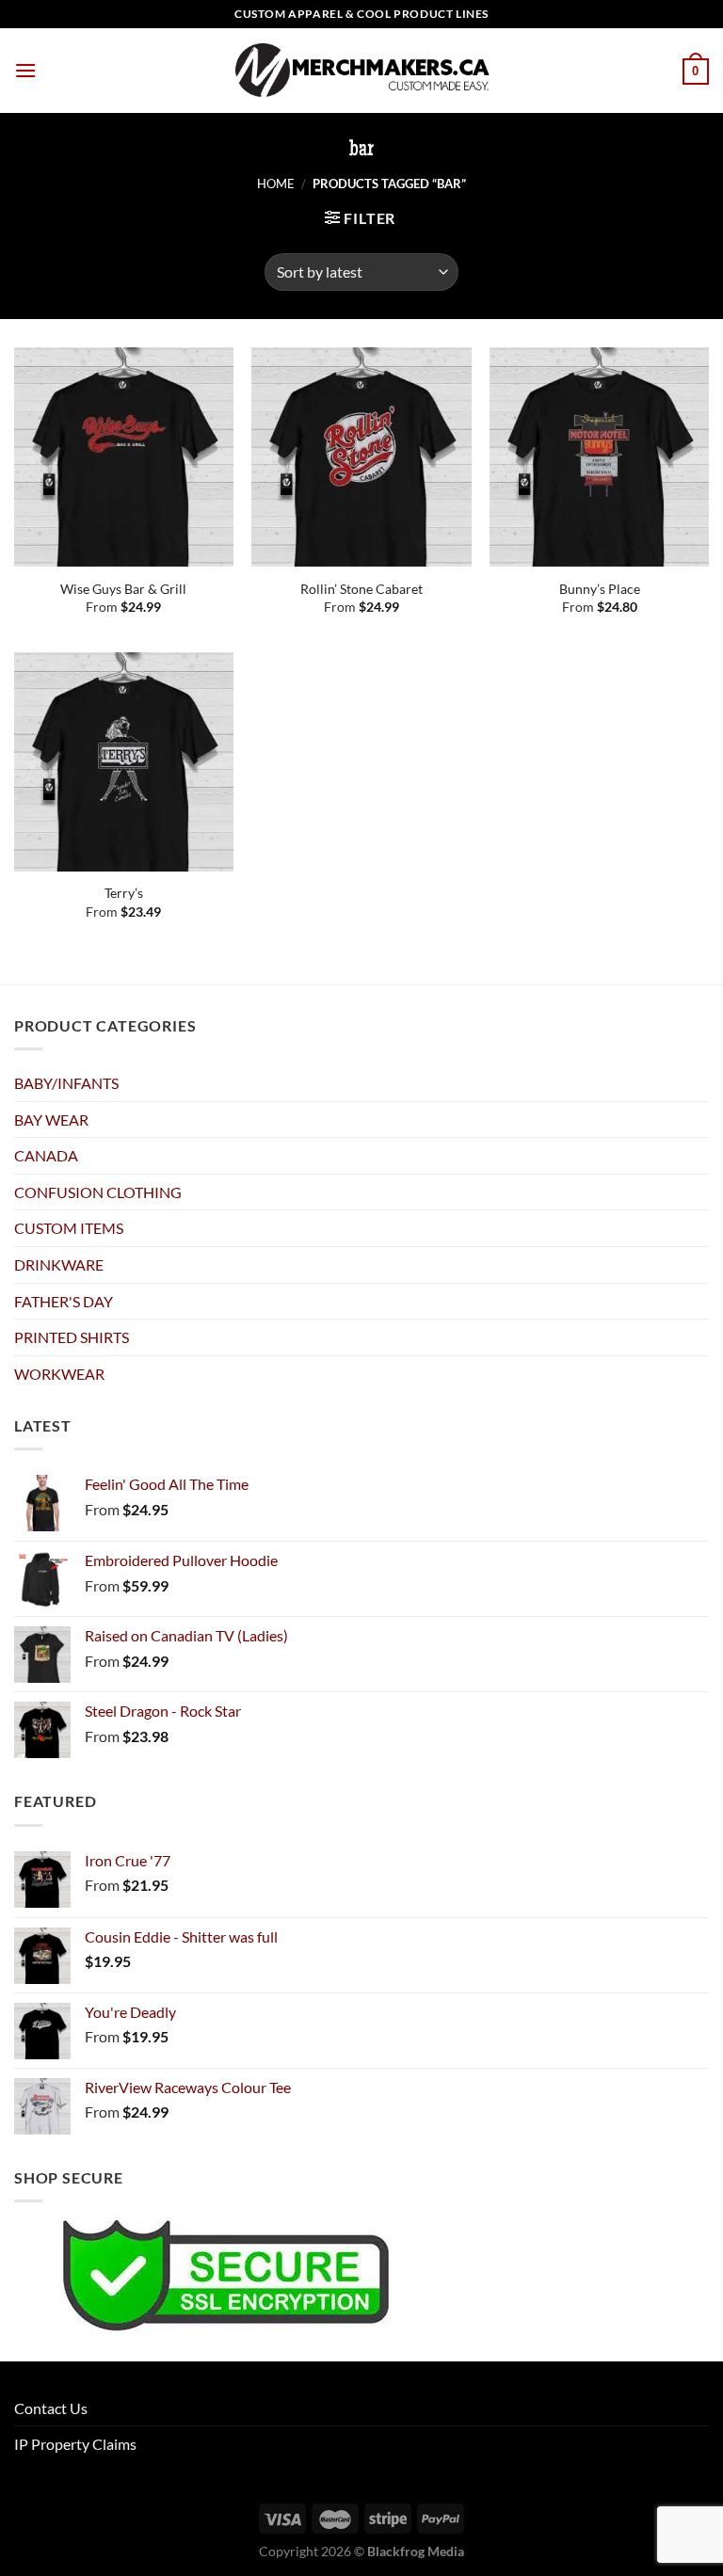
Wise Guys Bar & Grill (123, 589)
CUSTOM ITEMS (69, 1228)
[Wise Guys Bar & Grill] (124, 457)
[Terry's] (124, 762)
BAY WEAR (51, 1120)
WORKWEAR (59, 1374)
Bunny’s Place (600, 589)
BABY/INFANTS (66, 1083)
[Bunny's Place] (599, 457)
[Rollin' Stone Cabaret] (361, 457)
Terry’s (124, 893)
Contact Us (51, 2408)
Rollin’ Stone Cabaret (361, 589)
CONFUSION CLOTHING (98, 1192)
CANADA (46, 1155)
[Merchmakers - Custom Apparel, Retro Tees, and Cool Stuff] (361, 71)
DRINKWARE (59, 1264)
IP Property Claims (75, 2444)
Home (276, 184)
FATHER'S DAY (64, 1301)
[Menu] (25, 70)
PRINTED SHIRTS (72, 1337)
